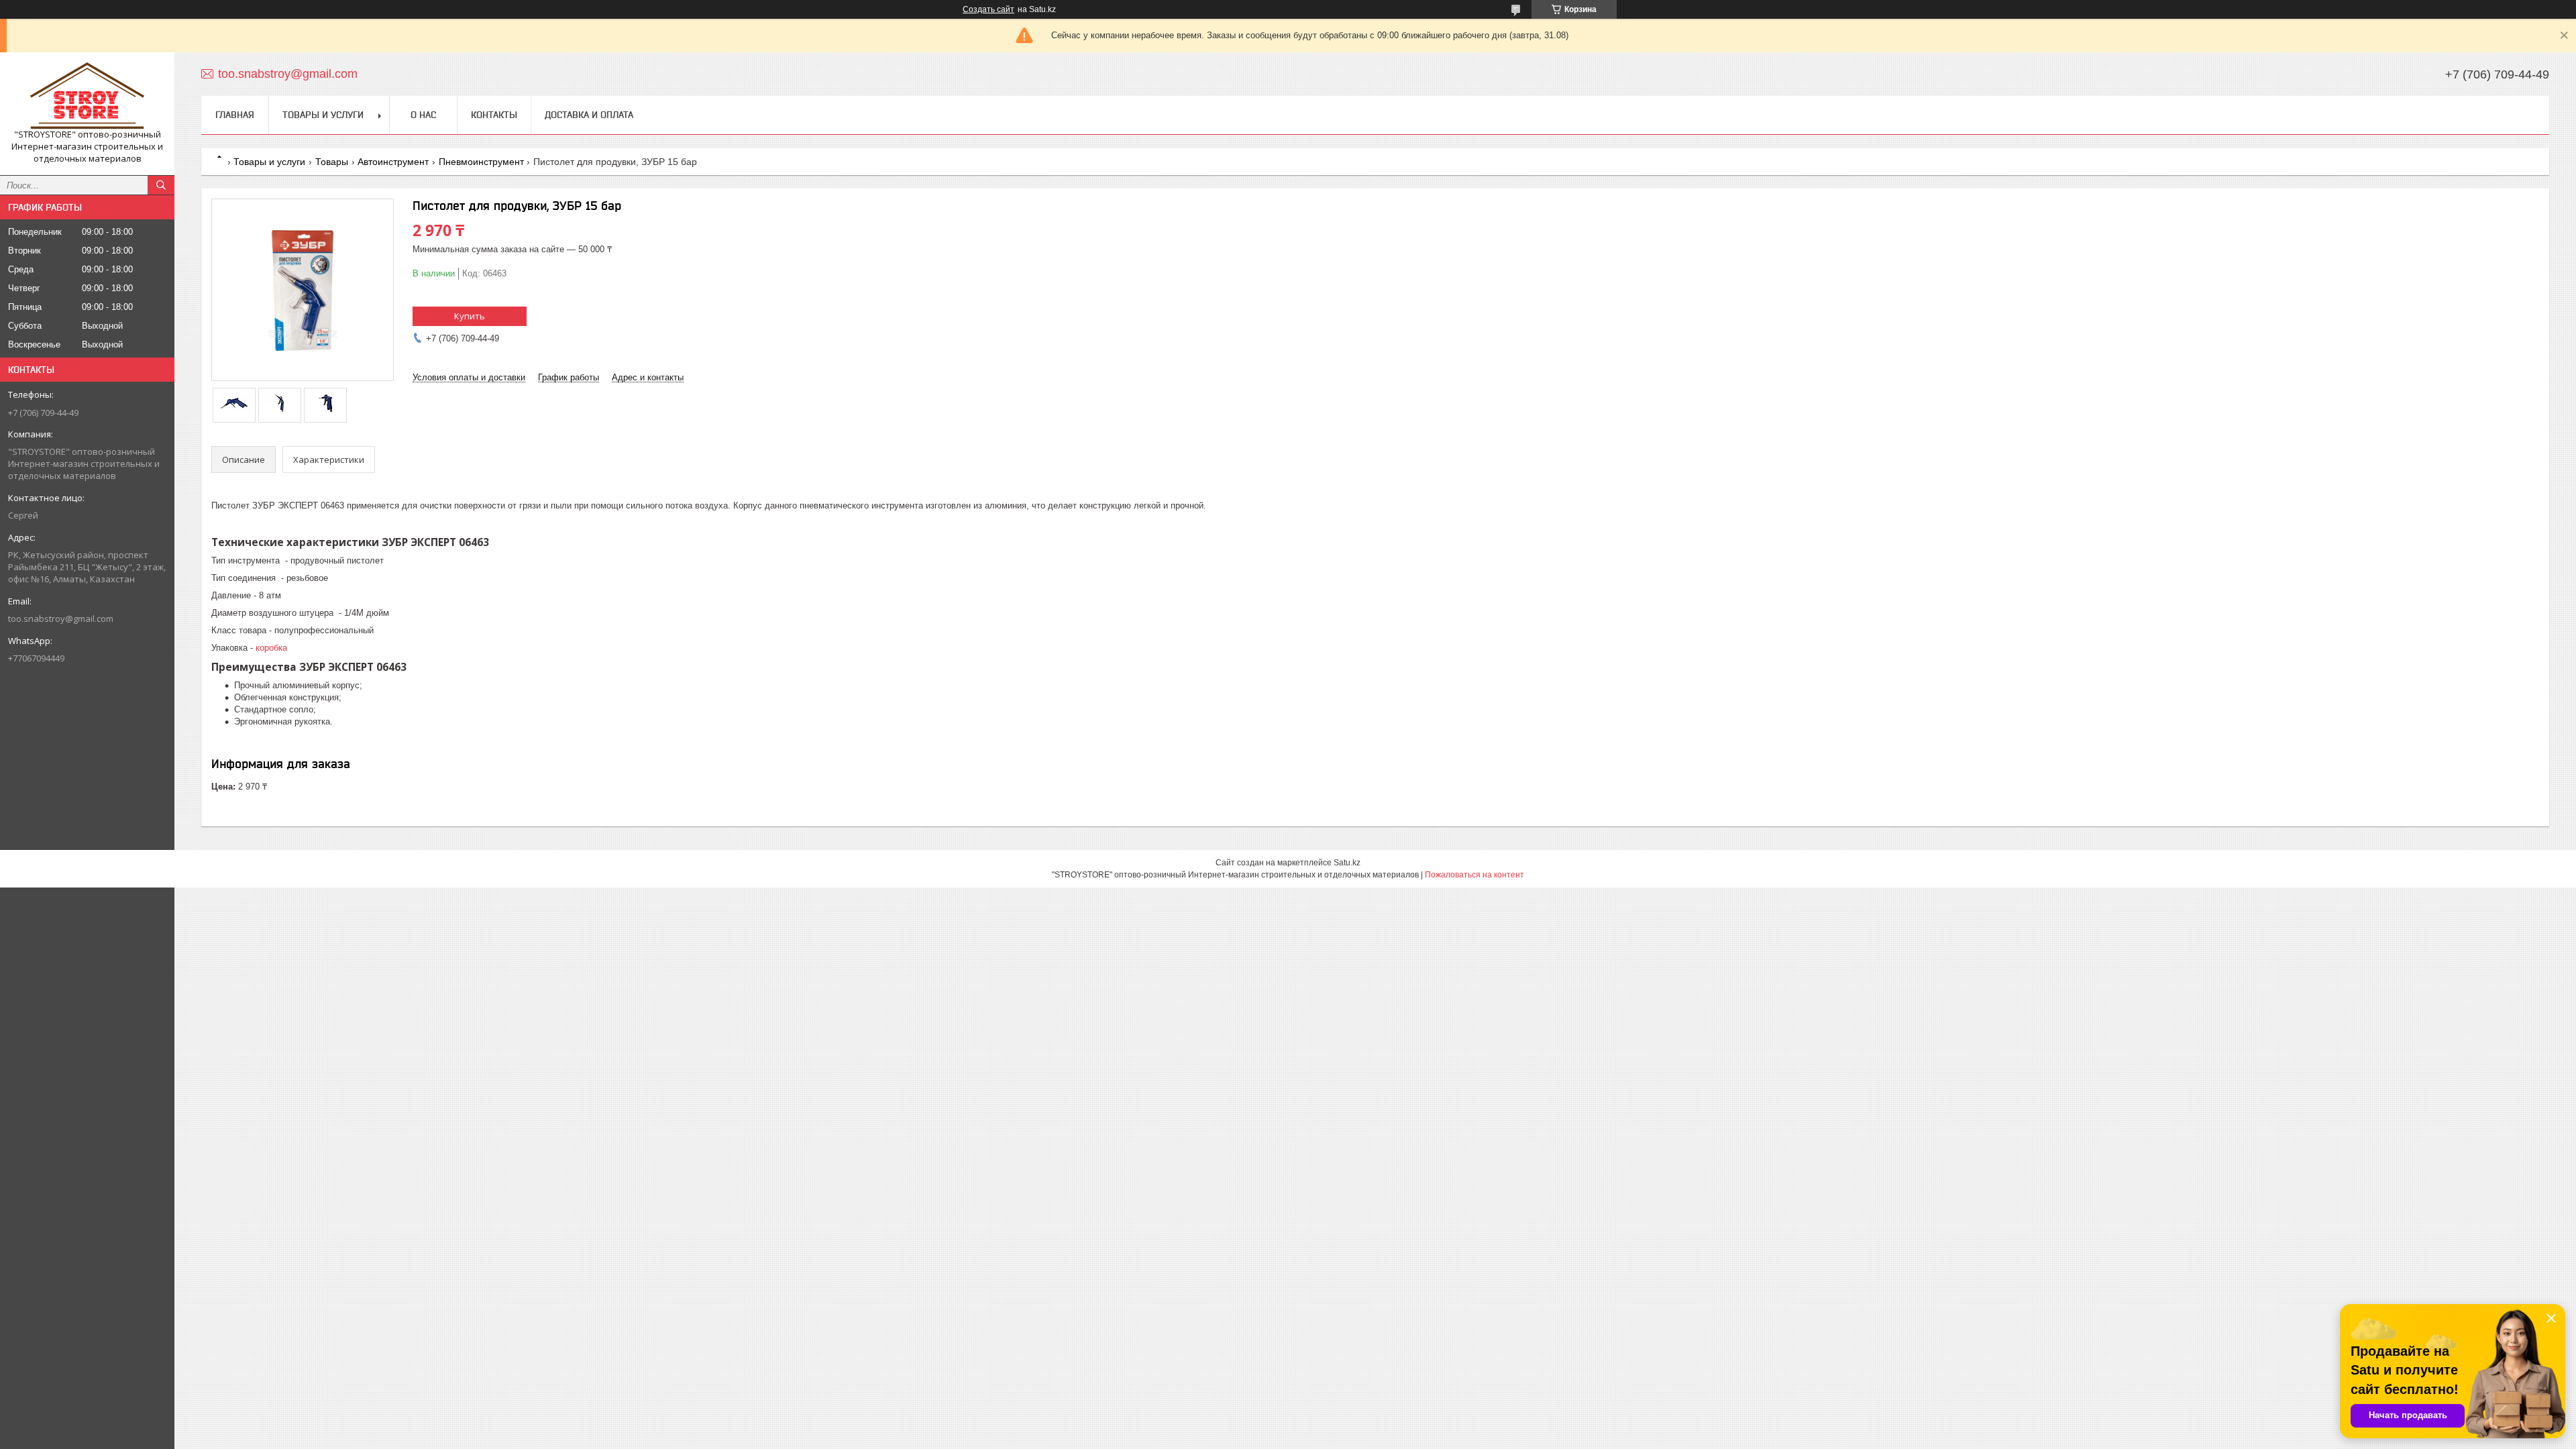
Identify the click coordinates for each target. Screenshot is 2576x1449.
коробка (271, 648)
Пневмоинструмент (481, 162)
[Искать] (161, 185)
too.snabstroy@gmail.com (61, 619)
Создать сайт (988, 9)
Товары (332, 162)
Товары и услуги (323, 115)
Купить (470, 316)
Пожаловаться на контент (1474, 875)
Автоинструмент (393, 162)
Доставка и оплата (589, 115)
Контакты (494, 115)
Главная (235, 115)
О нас (423, 115)
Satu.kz (1347, 863)
